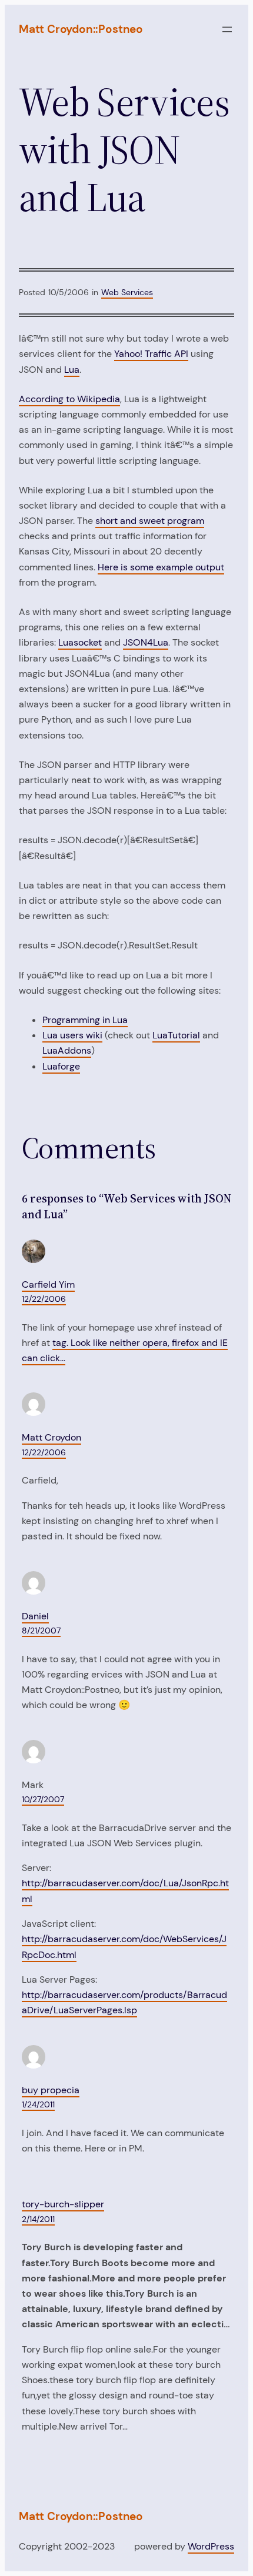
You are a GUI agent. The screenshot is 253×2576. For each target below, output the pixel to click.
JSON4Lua (146, 642)
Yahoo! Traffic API (151, 354)
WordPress (211, 2546)
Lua (72, 370)
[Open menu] (227, 29)
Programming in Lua (85, 1020)
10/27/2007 (43, 1799)
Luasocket (80, 642)
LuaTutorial (176, 1035)
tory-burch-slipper (63, 2204)
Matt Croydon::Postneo (81, 29)
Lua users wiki (72, 1035)
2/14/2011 (38, 2219)
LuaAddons (67, 1050)
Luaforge (61, 1066)
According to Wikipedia (69, 399)
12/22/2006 (44, 1299)
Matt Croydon (51, 1437)
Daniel (35, 1616)
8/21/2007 (41, 1631)
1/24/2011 (38, 2104)
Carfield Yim (48, 1284)
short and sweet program (150, 521)
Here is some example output (161, 567)
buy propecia (51, 2090)
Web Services (127, 292)
